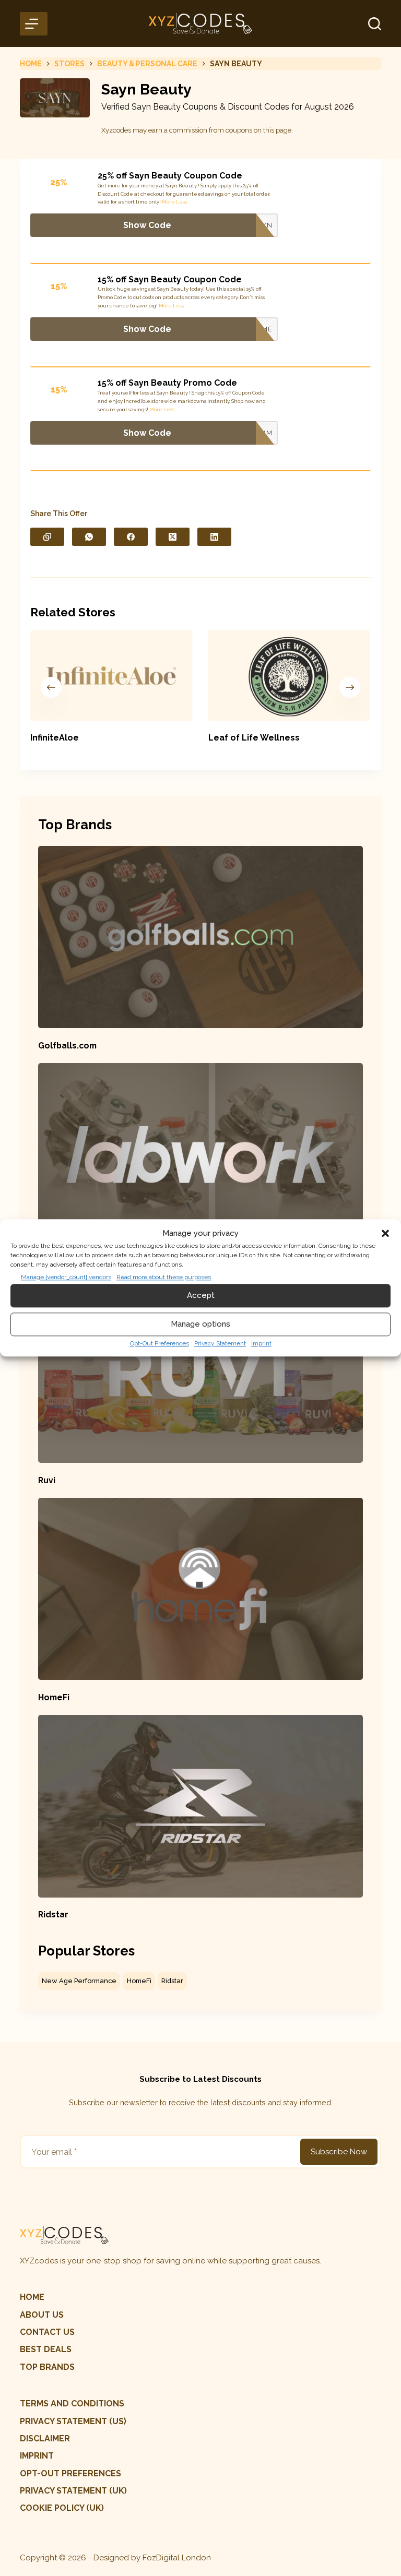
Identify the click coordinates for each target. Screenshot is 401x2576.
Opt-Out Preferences (160, 1343)
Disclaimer (45, 2438)
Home (32, 2297)
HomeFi (54, 1697)
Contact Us (47, 2332)
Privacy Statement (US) (73, 2421)
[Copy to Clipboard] (47, 537)
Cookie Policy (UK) (62, 2508)
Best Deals (46, 2349)
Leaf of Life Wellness (254, 738)
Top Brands (47, 2367)
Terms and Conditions (72, 2404)
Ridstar (53, 1915)
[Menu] (33, 24)
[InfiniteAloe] (111, 676)
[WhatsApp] (89, 537)
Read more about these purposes (164, 1277)
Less (181, 202)
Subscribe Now (339, 2152)
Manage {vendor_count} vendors (66, 1277)
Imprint (261, 1343)
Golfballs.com (67, 1046)
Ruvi (47, 1480)
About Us (42, 2315)
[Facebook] (131, 537)
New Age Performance (79, 1981)
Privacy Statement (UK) (73, 2491)
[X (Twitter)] (173, 537)
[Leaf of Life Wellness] (290, 676)
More (168, 202)
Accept (201, 1295)
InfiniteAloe (55, 738)
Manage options (200, 1324)
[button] (385, 1234)
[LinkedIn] (214, 537)
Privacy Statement (220, 1343)
